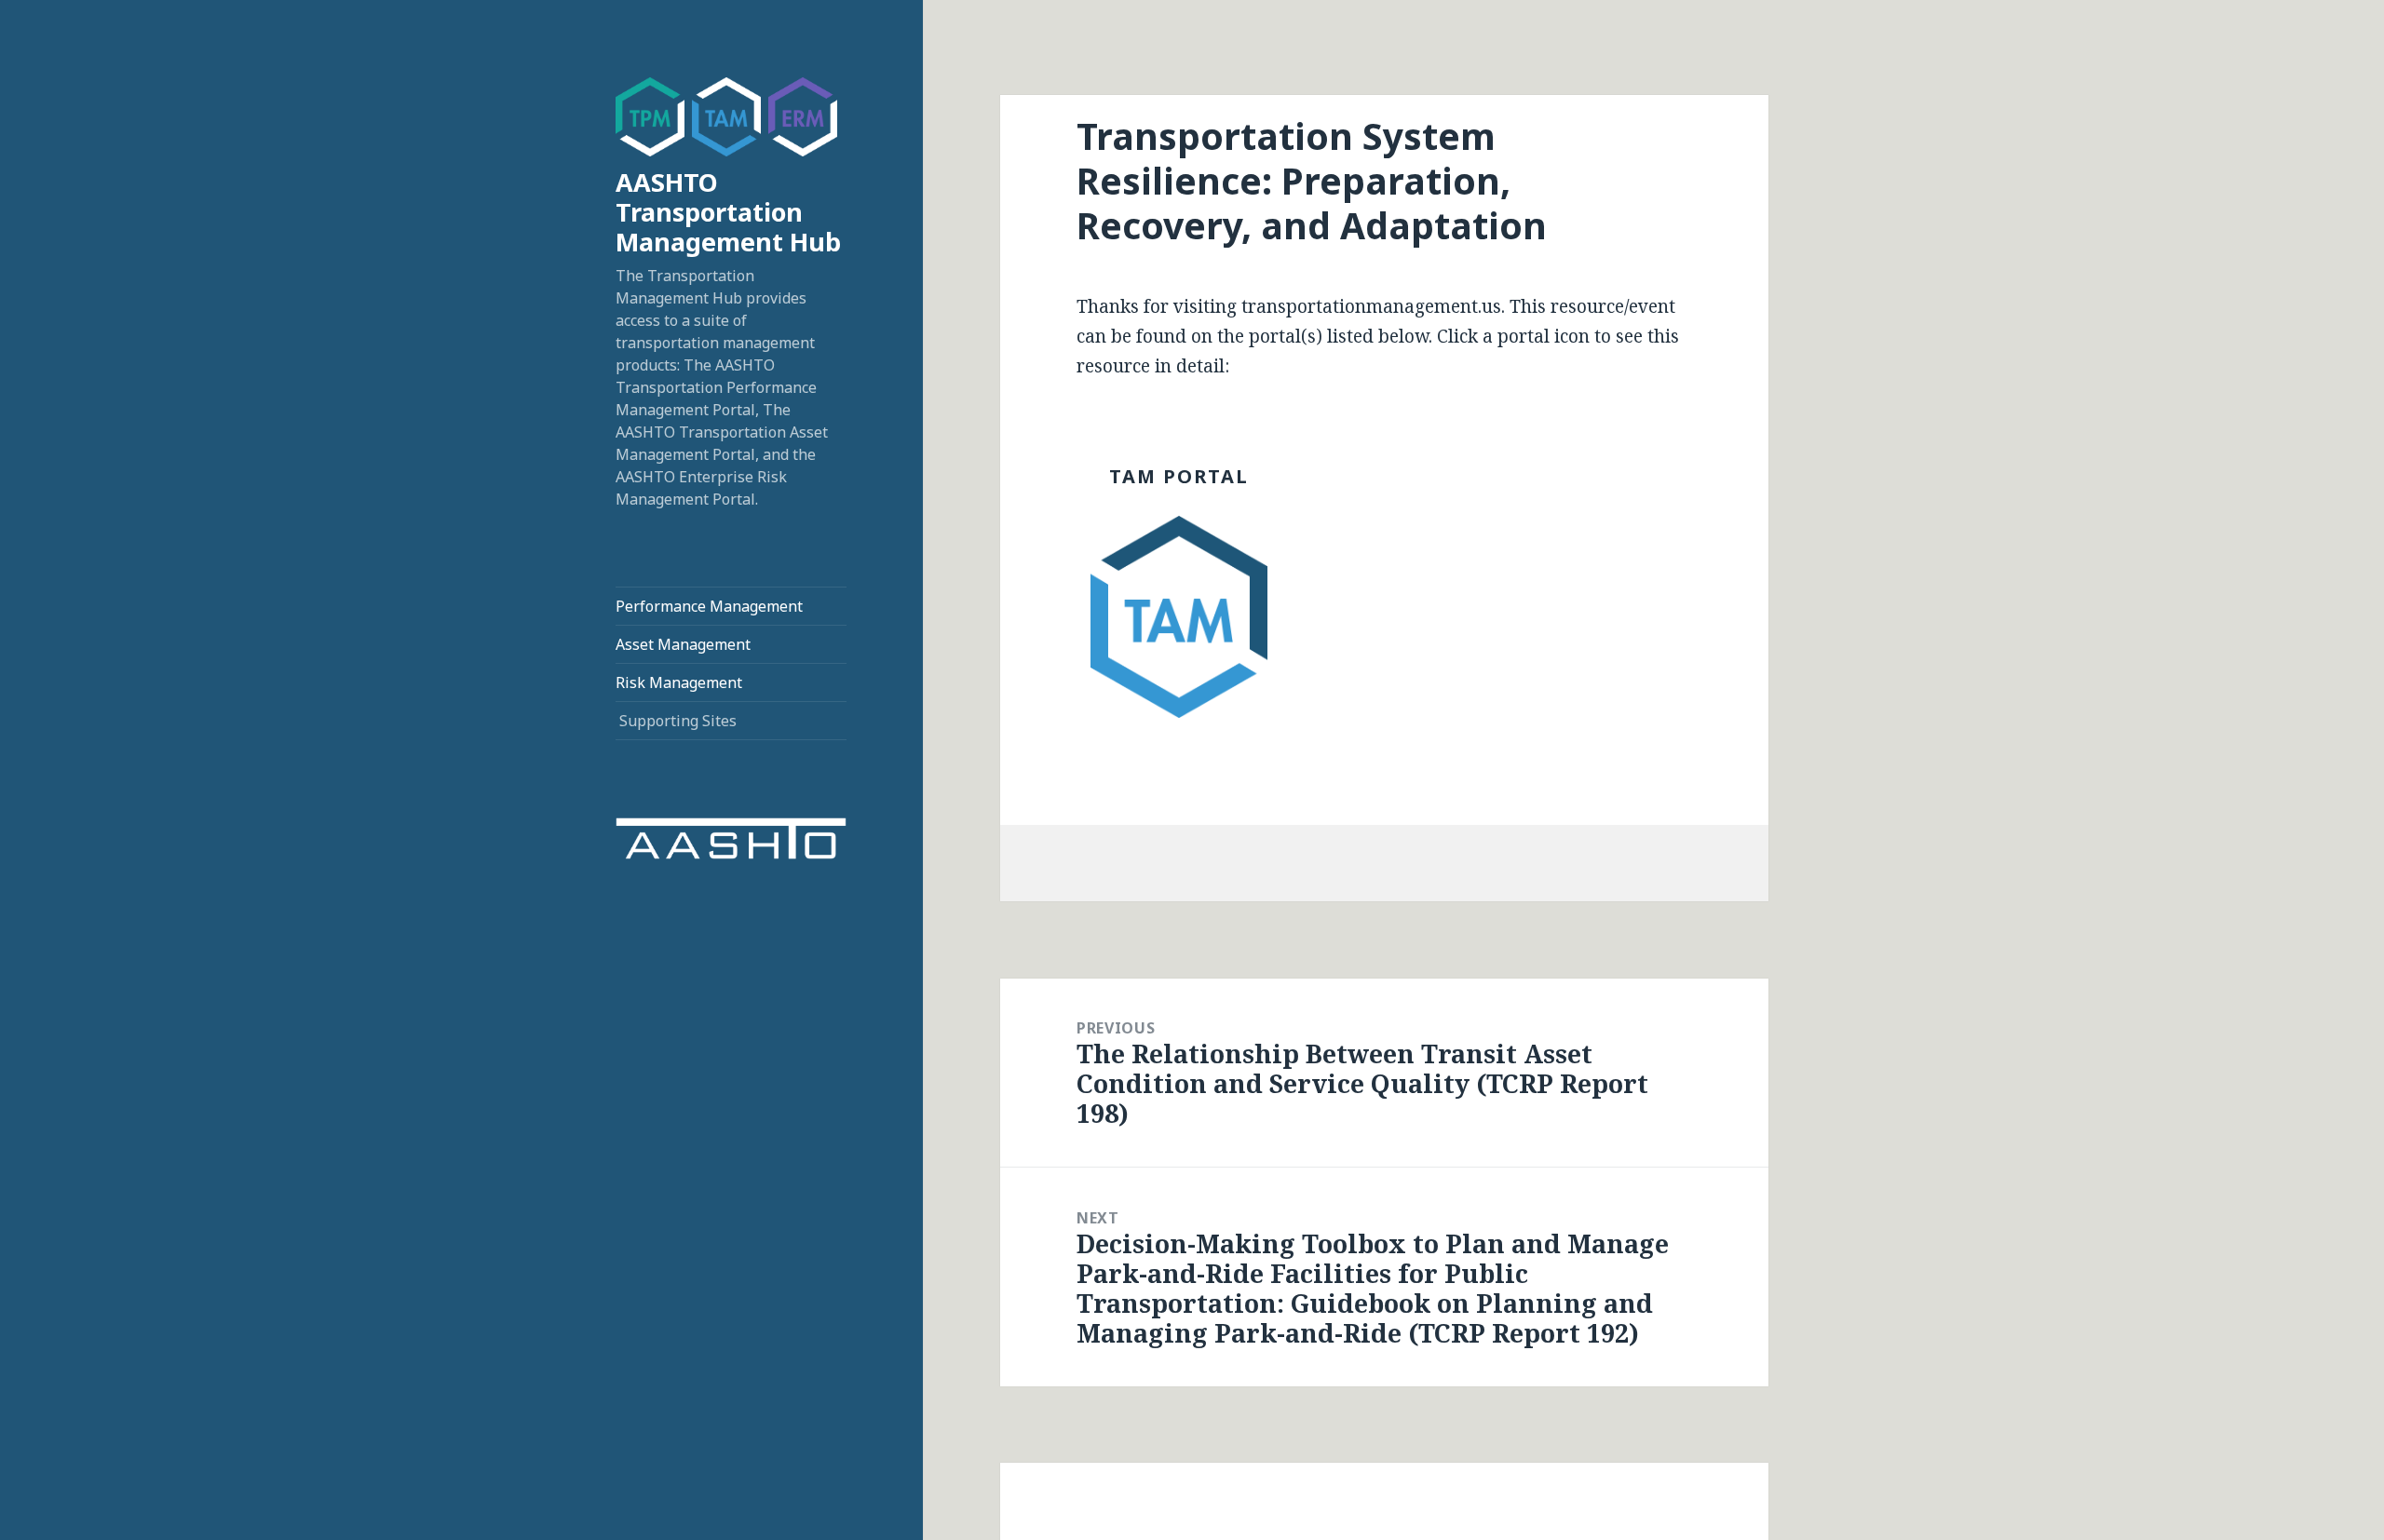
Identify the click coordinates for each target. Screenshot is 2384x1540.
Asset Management (683, 644)
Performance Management (709, 606)
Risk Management (679, 682)
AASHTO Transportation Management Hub (728, 212)
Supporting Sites (678, 721)
